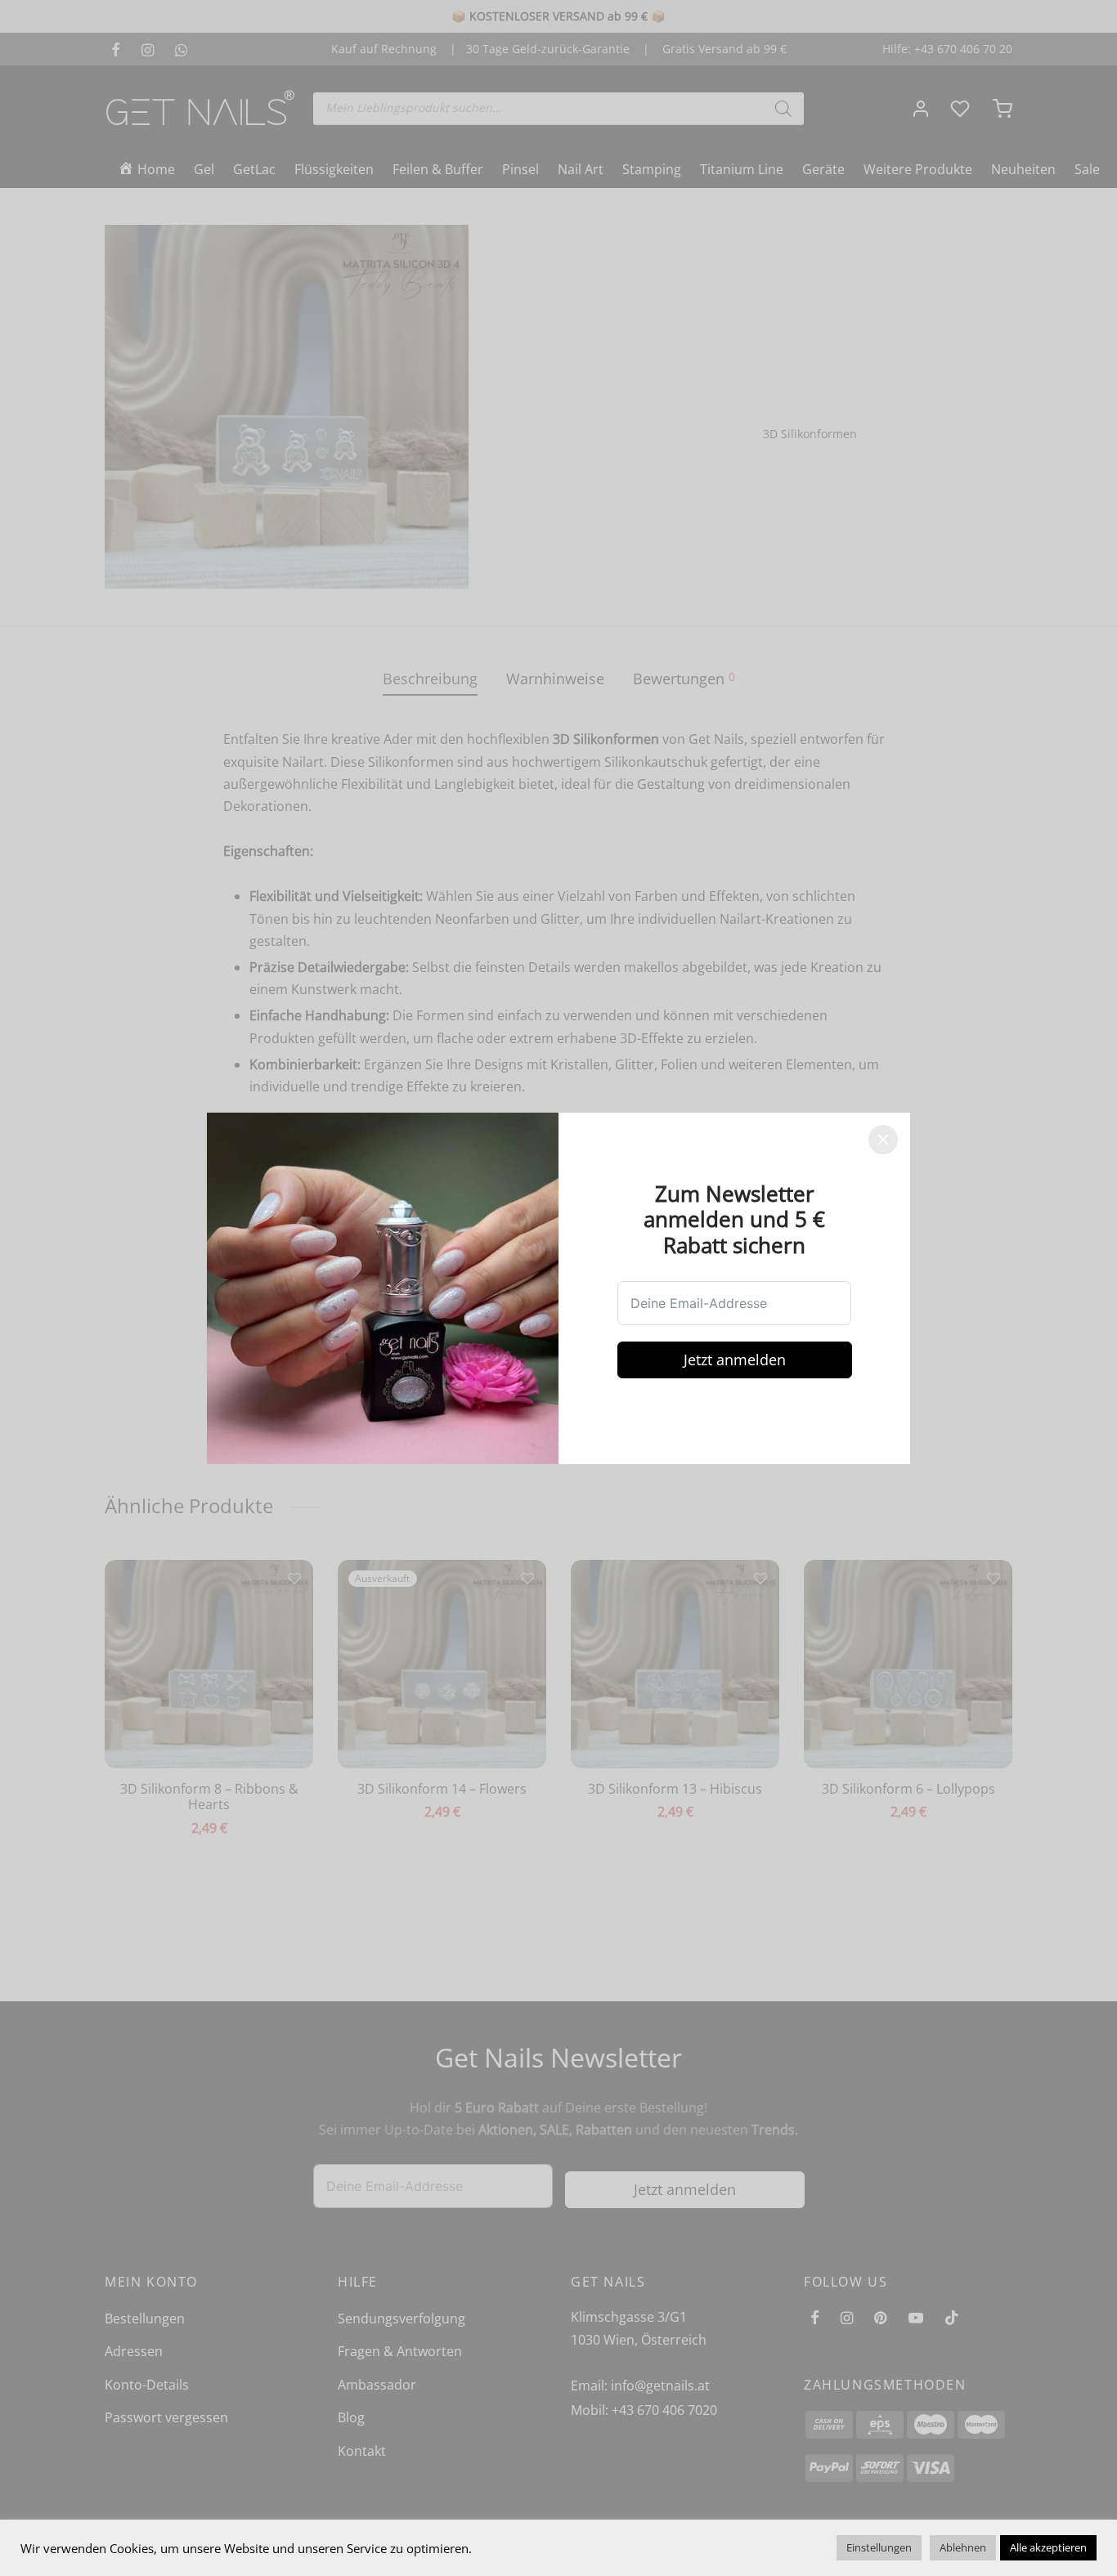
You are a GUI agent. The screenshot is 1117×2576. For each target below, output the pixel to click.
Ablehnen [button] (963, 2547)
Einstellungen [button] (879, 2547)
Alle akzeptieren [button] (1048, 2547)
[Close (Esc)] (883, 1140)
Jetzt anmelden (735, 1360)
